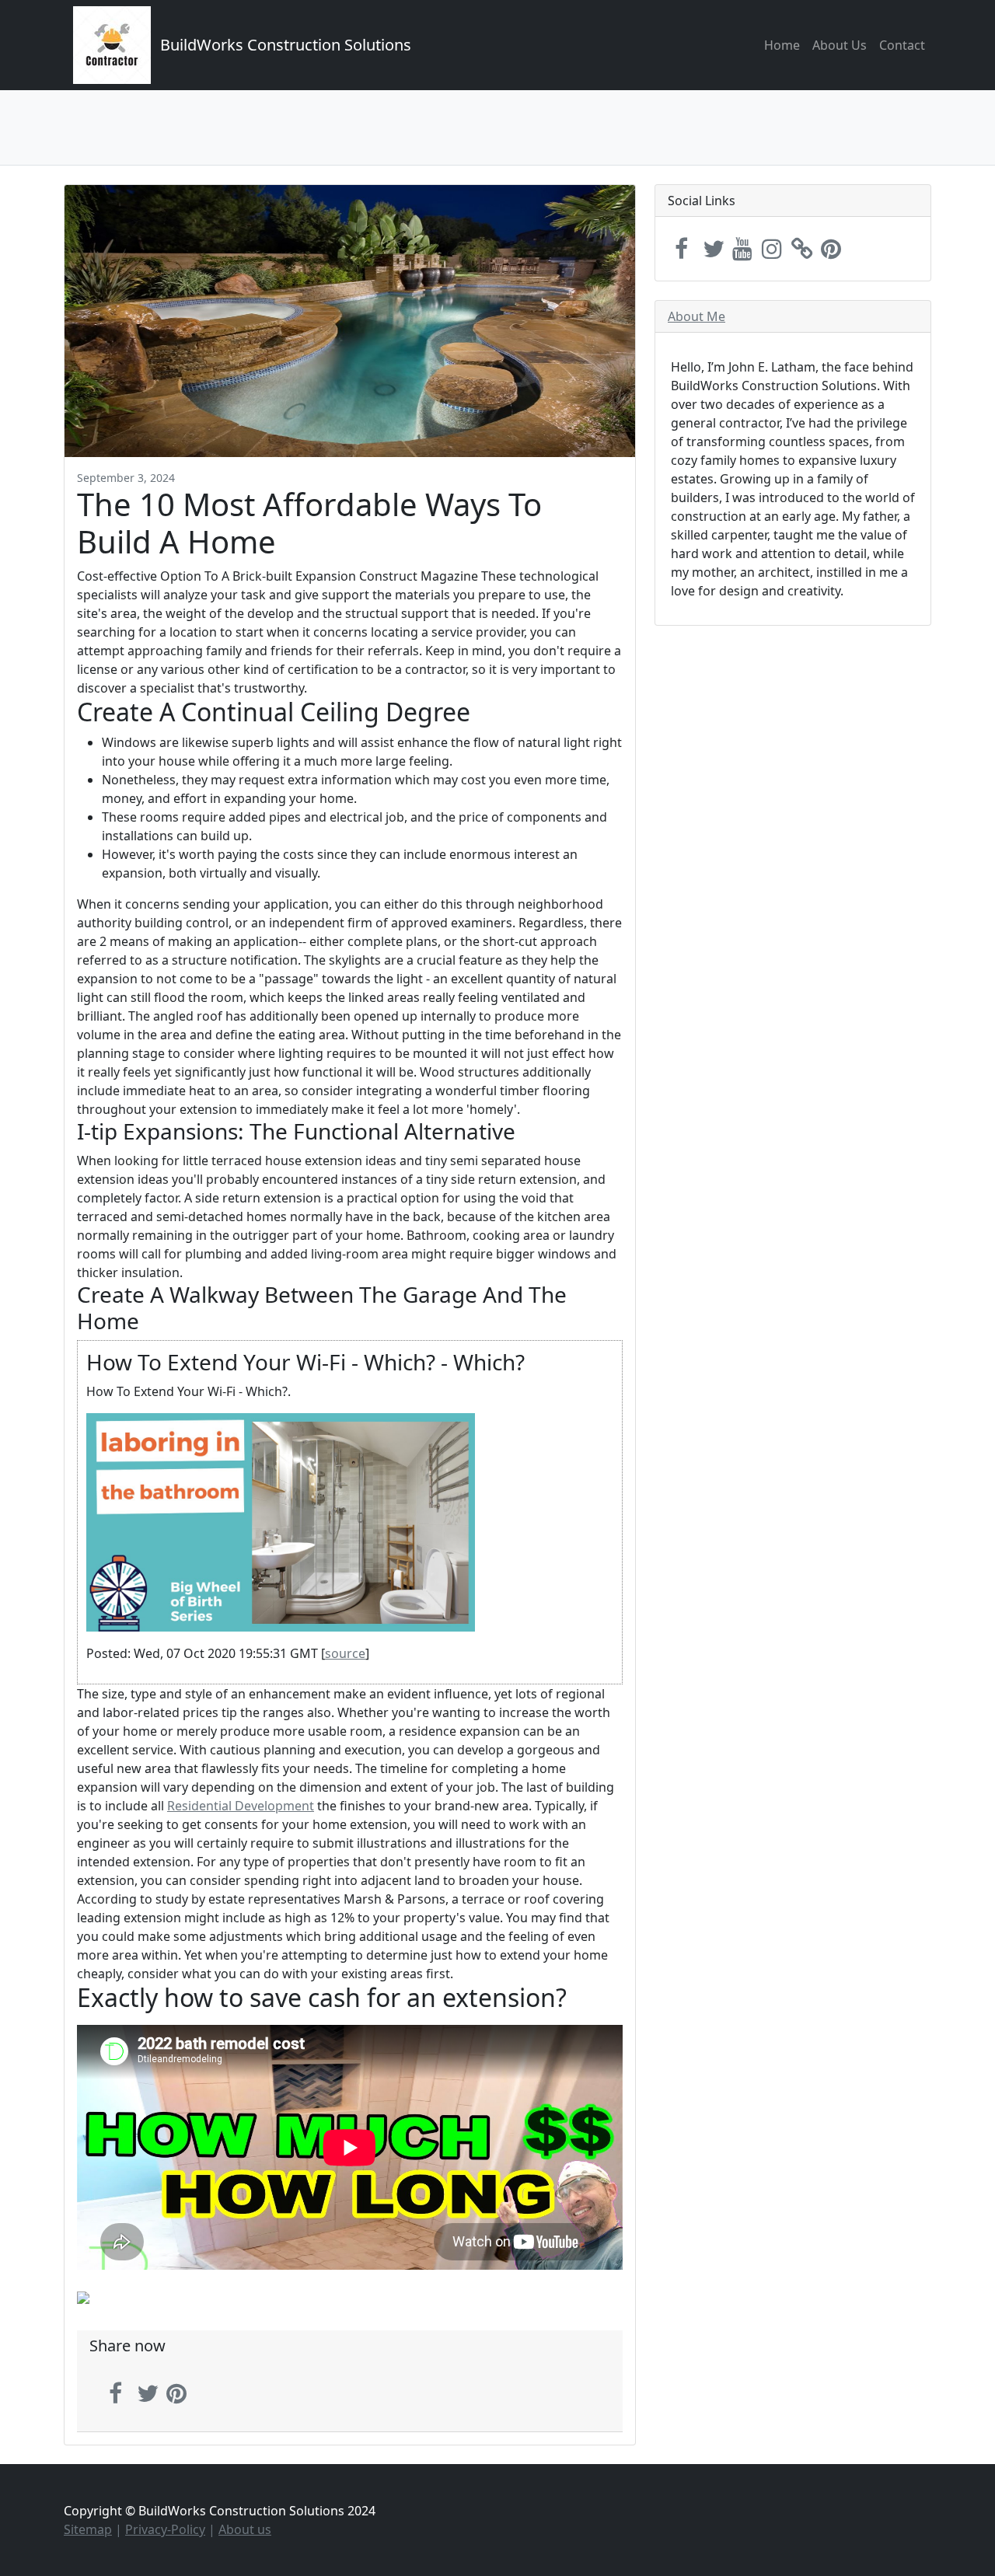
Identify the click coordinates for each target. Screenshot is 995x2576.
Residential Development (241, 1806)
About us (245, 2529)
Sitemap (88, 2529)
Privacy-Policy (165, 2529)
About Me (696, 316)
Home (782, 45)
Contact (902, 45)
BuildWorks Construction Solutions (286, 45)
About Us (840, 45)
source (345, 1653)
